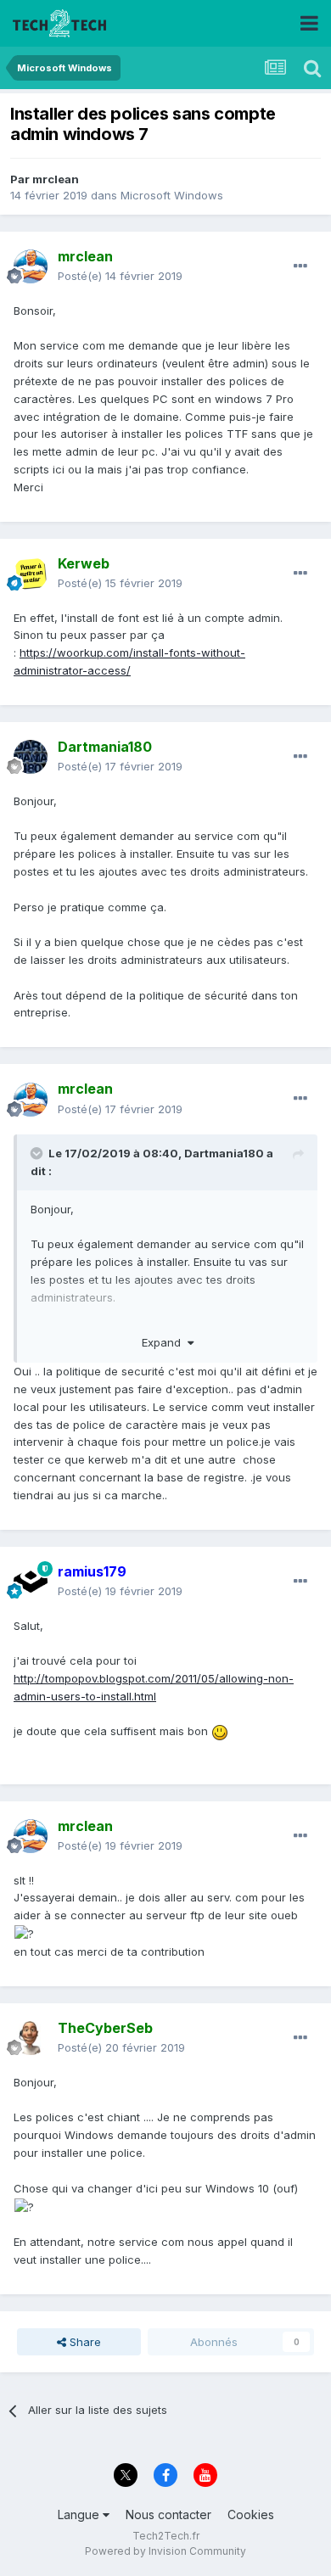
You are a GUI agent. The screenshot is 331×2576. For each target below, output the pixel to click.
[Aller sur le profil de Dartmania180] (31, 757)
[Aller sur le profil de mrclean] (31, 266)
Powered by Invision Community (165, 2551)
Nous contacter (168, 2514)
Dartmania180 (224, 1153)
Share (84, 2342)
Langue (80, 2514)
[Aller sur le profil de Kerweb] (31, 574)
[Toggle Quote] (38, 1153)
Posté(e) (120, 276)
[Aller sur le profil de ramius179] (31, 1582)
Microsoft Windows (172, 195)
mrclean (56, 179)
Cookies (251, 2514)
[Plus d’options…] (300, 266)
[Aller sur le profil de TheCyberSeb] (31, 2038)
